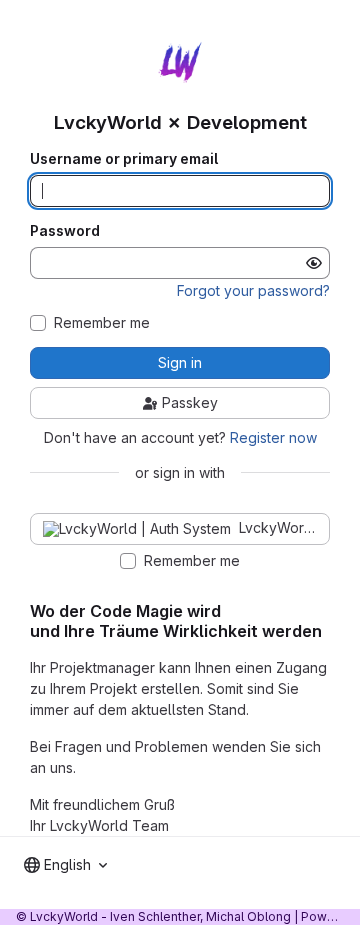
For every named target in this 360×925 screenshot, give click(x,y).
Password (65, 231)
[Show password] (314, 263)
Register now (273, 437)
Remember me (102, 323)
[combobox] (65, 865)
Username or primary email (124, 159)
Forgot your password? (253, 290)
